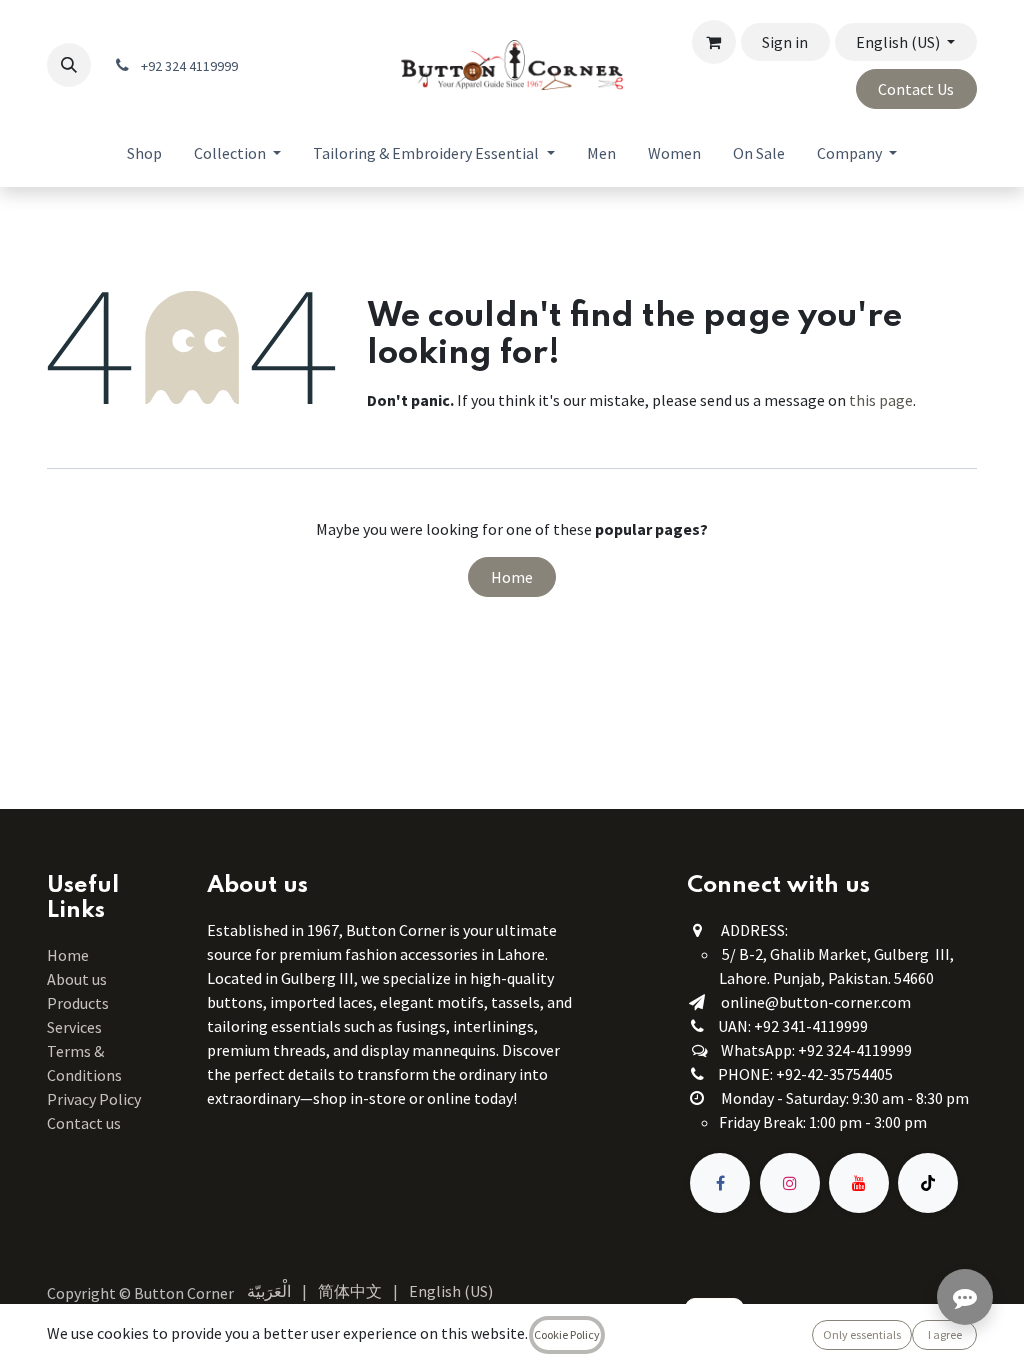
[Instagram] (790, 1183)
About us (77, 979)
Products (78, 1003)
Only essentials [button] (862, 1334)
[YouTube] (859, 1183)
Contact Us (916, 89)
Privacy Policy (94, 1099)
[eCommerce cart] (714, 42)
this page (881, 400)
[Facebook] (720, 1183)
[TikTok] (928, 1183)
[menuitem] (144, 153)
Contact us (84, 1123)
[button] (69, 65)
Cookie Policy (567, 1334)
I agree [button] (945, 1334)
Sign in (785, 42)
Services (74, 1027)
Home (512, 577)
